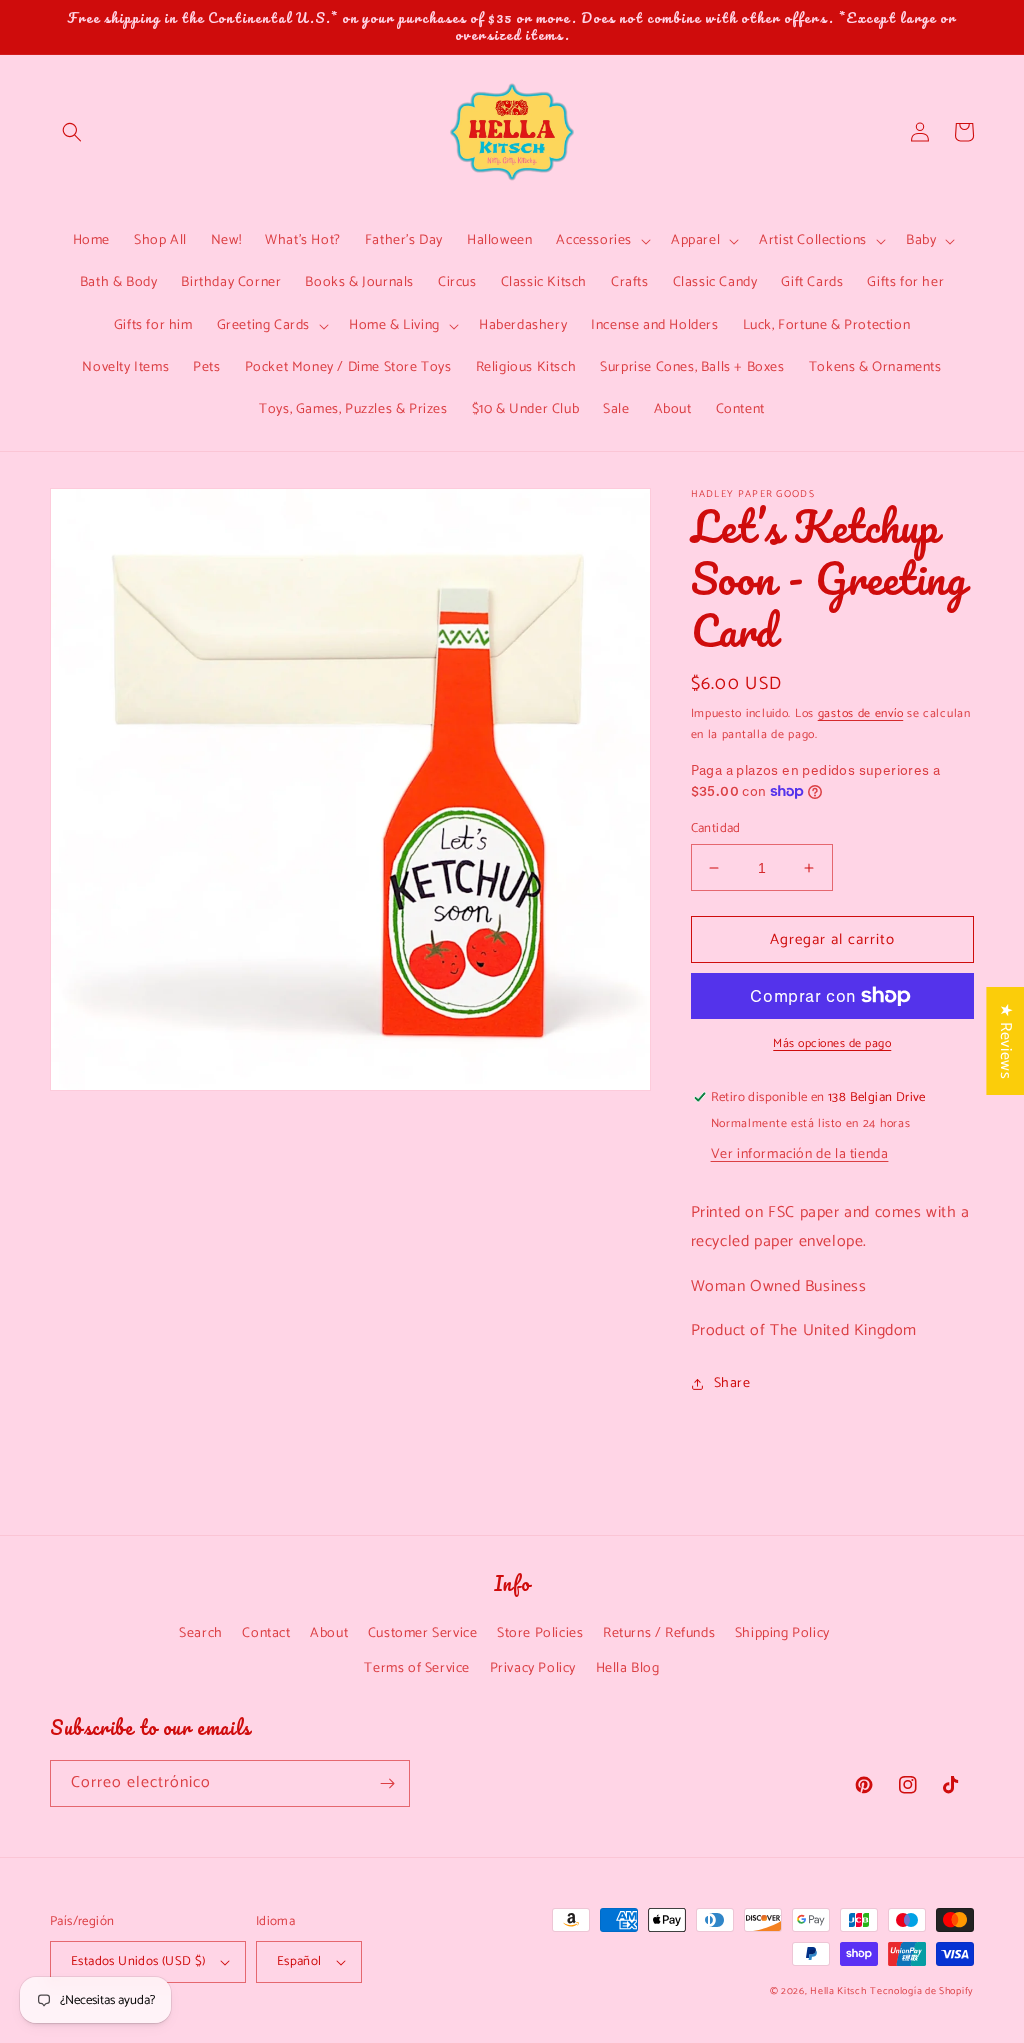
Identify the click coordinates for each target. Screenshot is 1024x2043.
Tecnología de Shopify (922, 1991)
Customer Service (423, 1633)
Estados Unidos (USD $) (138, 1961)
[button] (72, 132)
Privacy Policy (533, 1668)
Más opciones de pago (832, 1044)
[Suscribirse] (387, 1783)
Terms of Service (417, 1668)
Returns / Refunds (659, 1633)
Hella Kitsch (838, 1991)
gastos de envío (861, 713)
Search (201, 1633)
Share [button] (732, 1383)
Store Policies (540, 1633)
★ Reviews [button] (1005, 1040)
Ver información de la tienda (800, 1154)
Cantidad (716, 829)
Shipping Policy (782, 1633)
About (329, 1633)
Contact (266, 1633)
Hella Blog (628, 1668)
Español (299, 1961)
